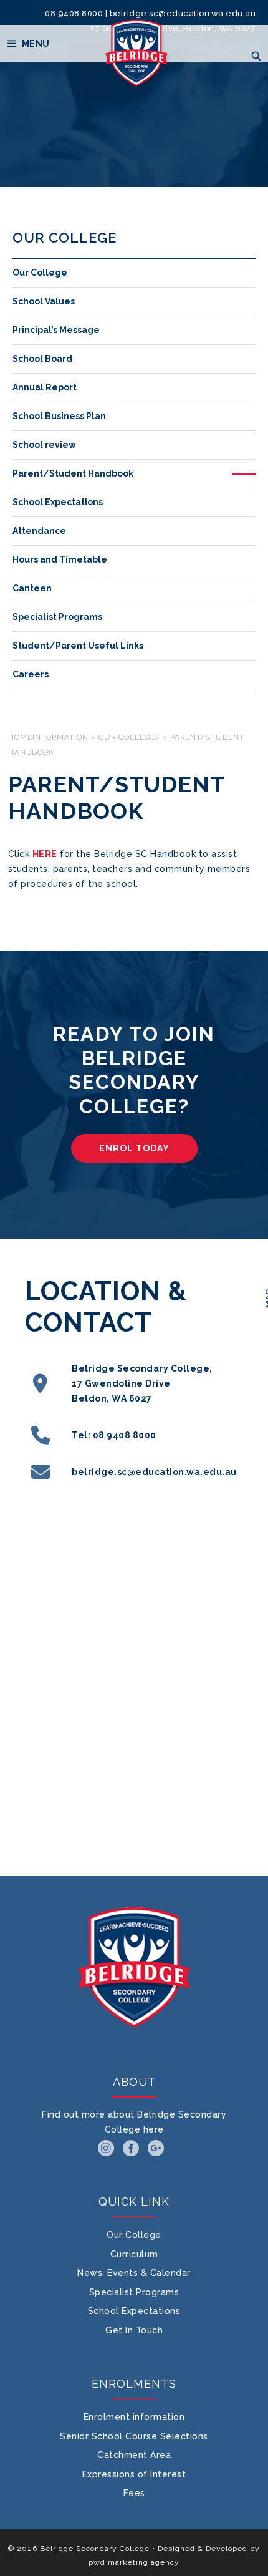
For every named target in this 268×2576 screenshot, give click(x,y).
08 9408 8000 (74, 13)
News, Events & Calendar (134, 2273)
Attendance (39, 531)
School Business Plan (59, 416)
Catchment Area (134, 2455)
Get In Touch (134, 2330)
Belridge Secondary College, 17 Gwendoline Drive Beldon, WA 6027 (142, 1383)
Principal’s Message (56, 330)
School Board (42, 359)
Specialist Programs (57, 617)
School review (44, 445)
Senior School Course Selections (134, 2436)
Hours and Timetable (60, 559)
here (154, 2129)
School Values (44, 301)
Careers (31, 674)
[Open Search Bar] (256, 56)
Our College (40, 273)
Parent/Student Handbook (73, 473)
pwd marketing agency (134, 2562)
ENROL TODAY (134, 1148)
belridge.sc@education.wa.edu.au (183, 13)
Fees (134, 2493)
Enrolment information (134, 2417)
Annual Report (45, 387)
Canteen (32, 588)
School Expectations (58, 502)
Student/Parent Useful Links (78, 646)
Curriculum (134, 2254)
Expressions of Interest (134, 2474)
